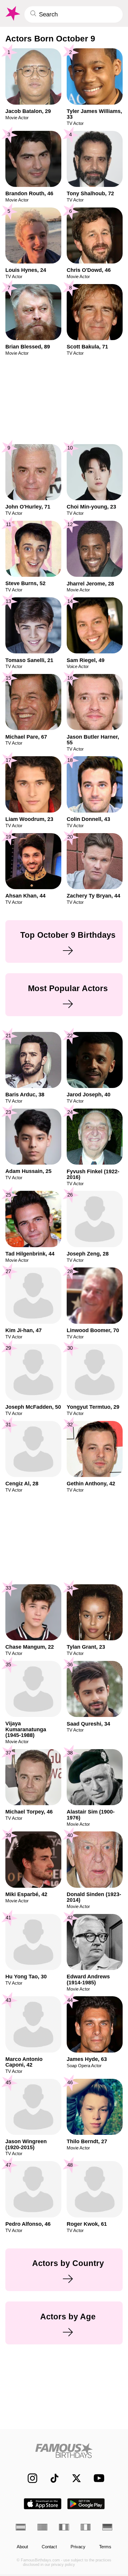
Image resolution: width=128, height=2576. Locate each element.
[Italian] (86, 2527)
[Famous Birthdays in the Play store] (86, 2504)
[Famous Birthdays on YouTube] (97, 2478)
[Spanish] (21, 2527)
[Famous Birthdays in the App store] (43, 2504)
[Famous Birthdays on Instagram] (29, 2478)
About (22, 2547)
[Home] (64, 2451)
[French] (64, 2527)
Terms (105, 2547)
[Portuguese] (42, 2527)
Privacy (78, 2547)
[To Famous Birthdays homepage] (12, 14)
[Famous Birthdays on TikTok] (51, 2478)
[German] (107, 2527)
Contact (49, 2547)
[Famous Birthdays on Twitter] (73, 2478)
